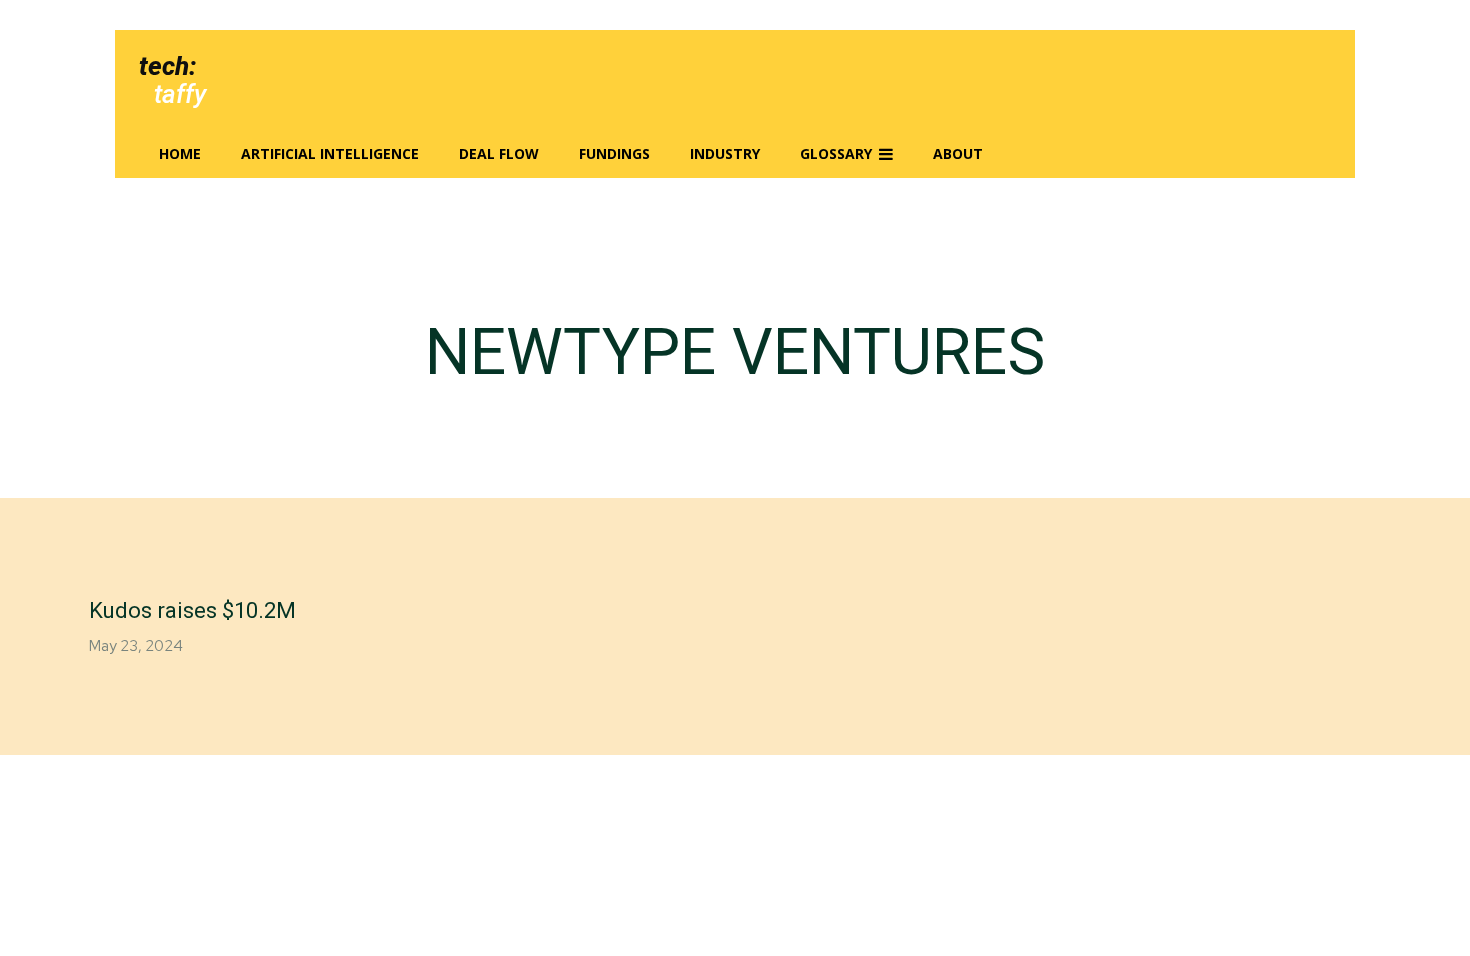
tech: (167, 66)
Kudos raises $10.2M (192, 610)
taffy (180, 94)
